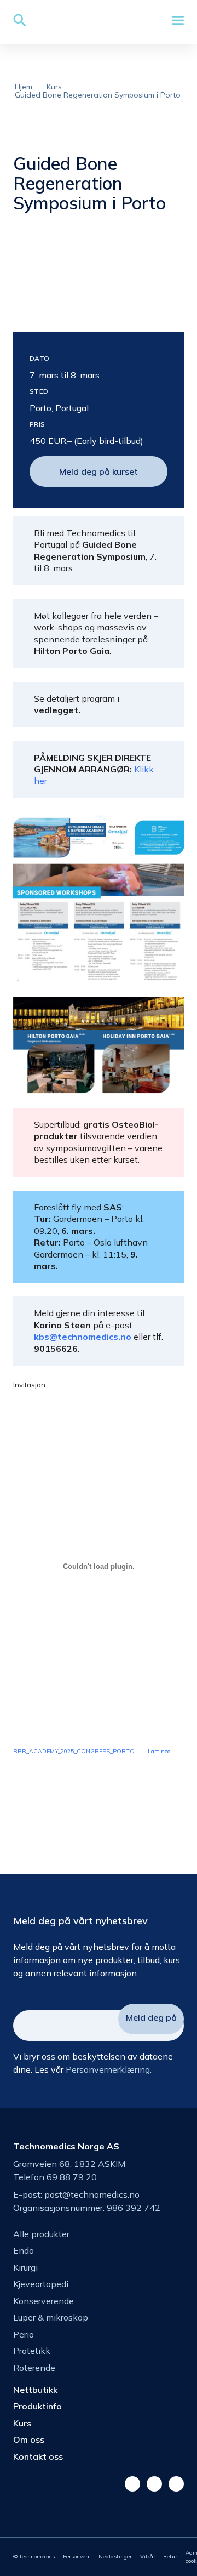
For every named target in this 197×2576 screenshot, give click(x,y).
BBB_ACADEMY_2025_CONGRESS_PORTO (74, 1751)
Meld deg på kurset (99, 471)
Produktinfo (37, 2406)
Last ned (159, 1751)
